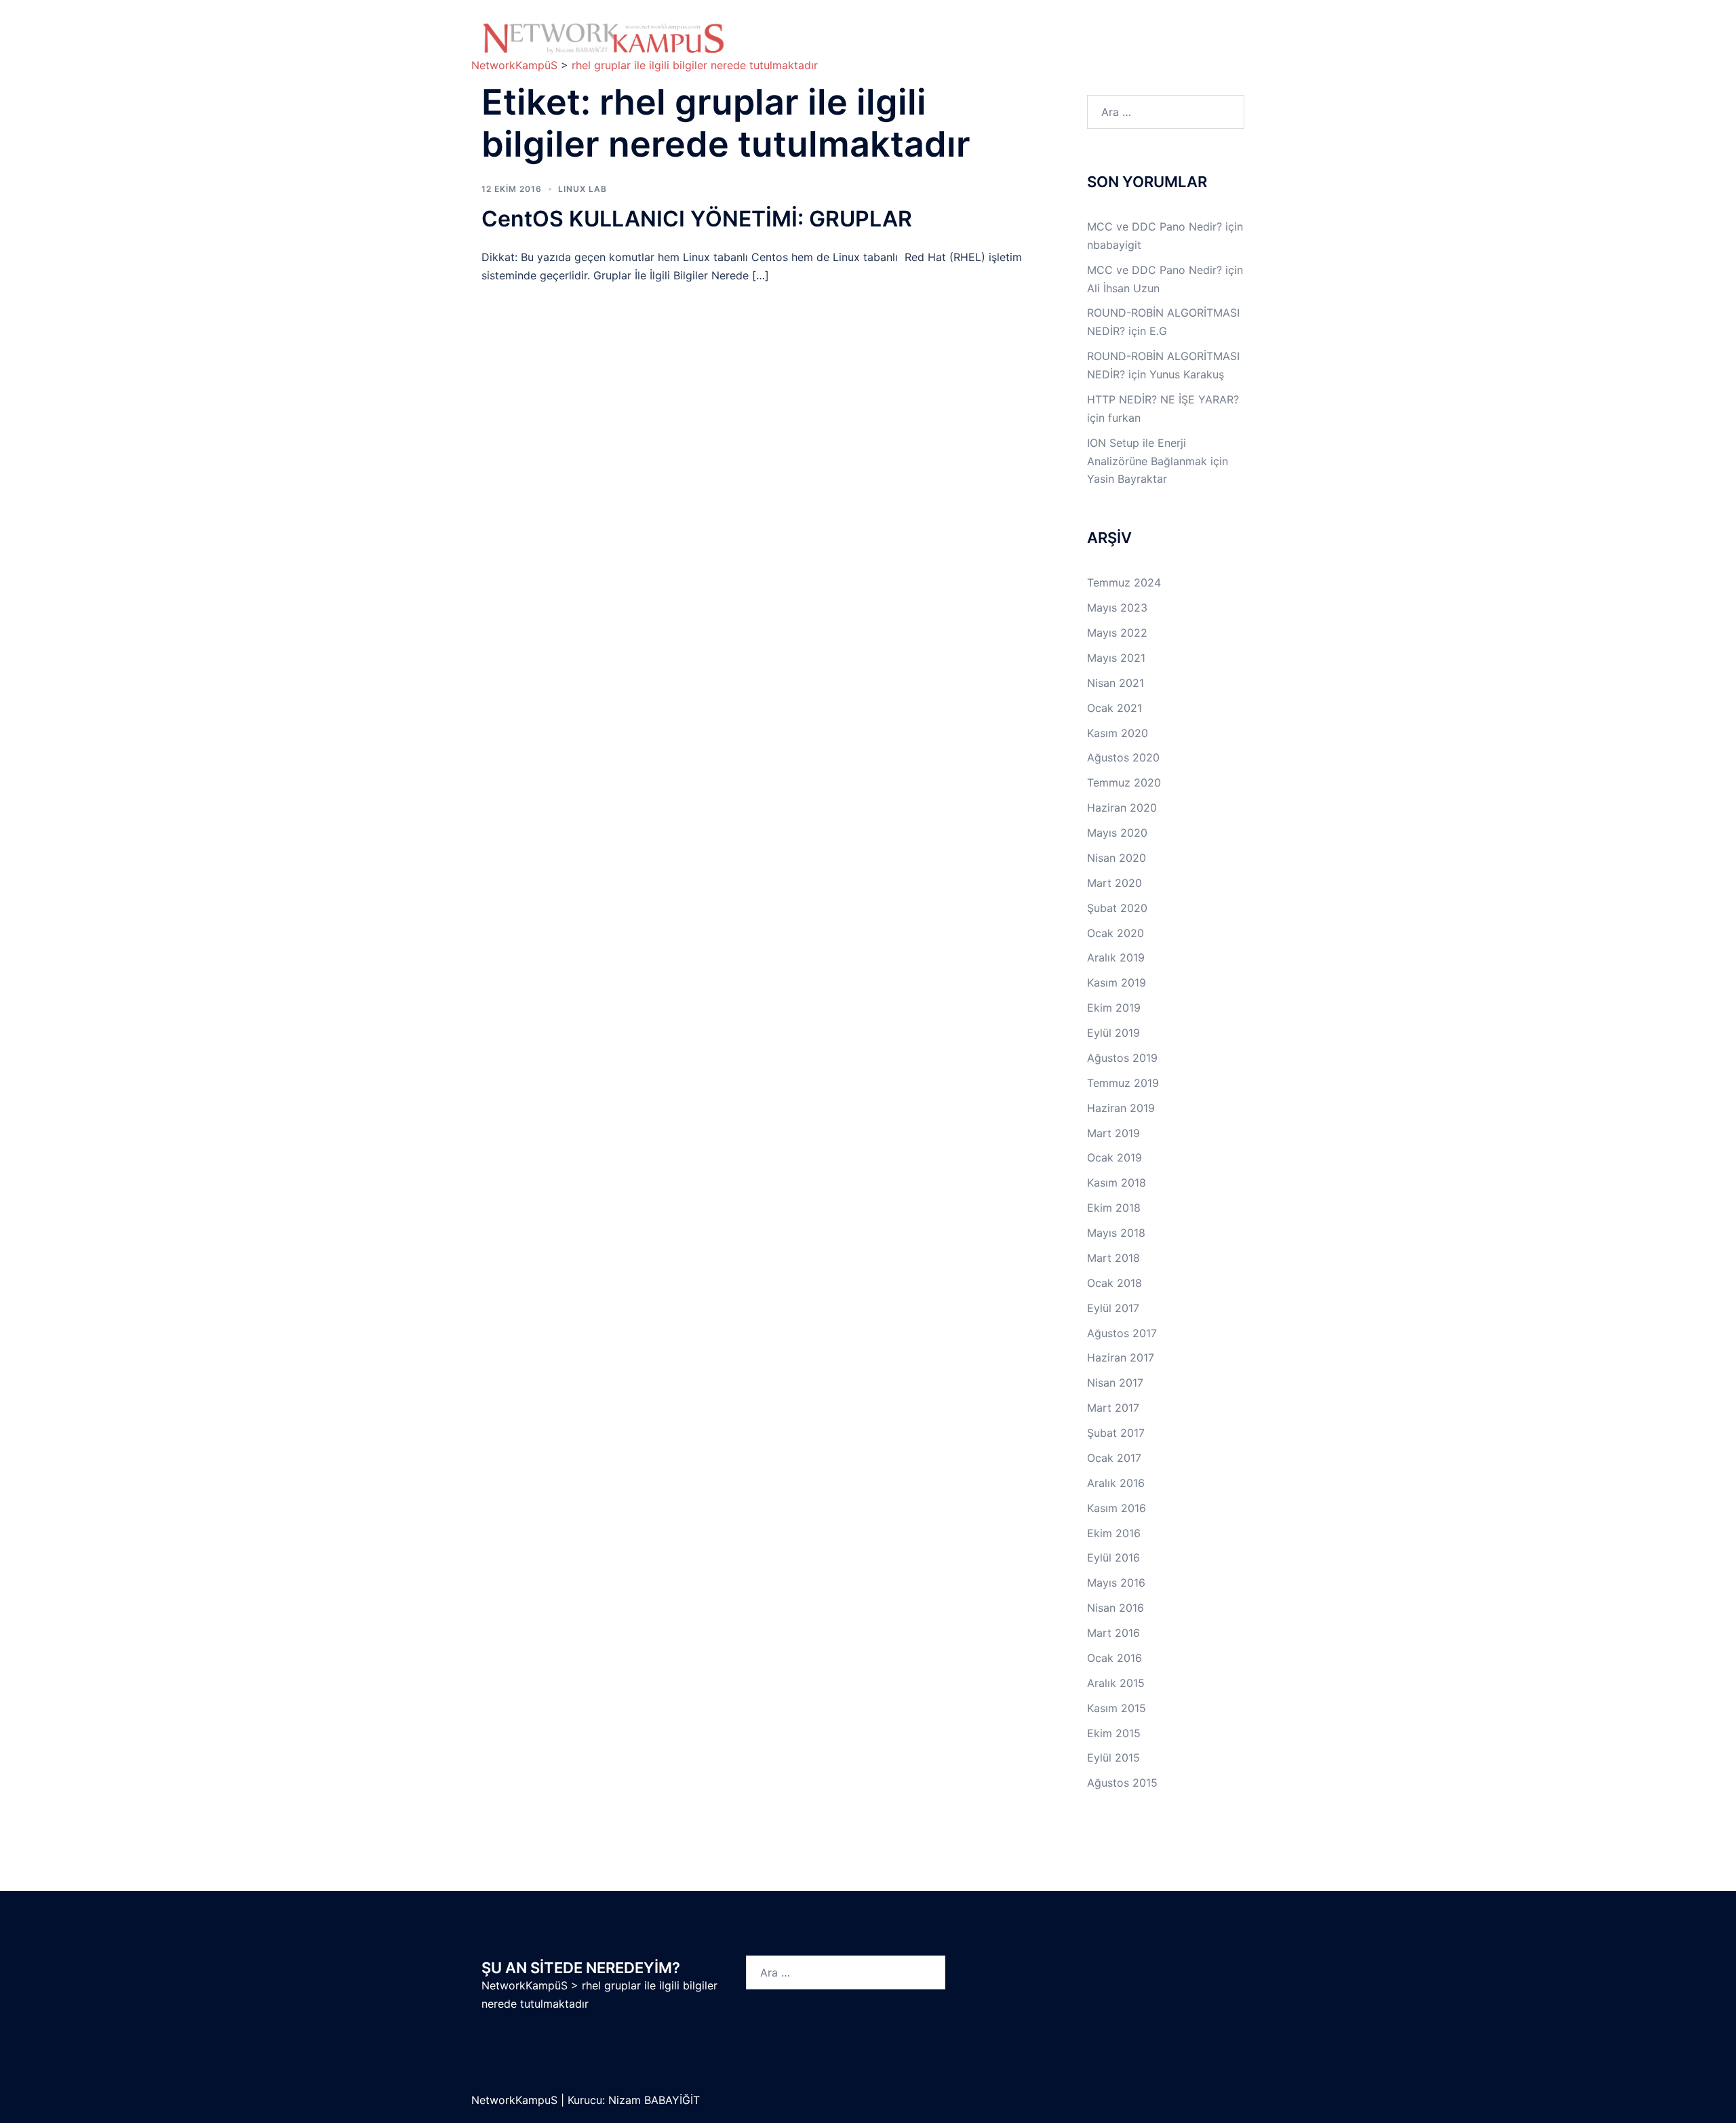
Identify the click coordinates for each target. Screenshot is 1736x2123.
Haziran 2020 (1122, 808)
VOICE (945, 47)
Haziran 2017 (1121, 1357)
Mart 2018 (1113, 1258)
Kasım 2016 (1117, 1508)
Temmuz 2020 (1124, 782)
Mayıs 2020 (1117, 833)
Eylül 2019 (1113, 1033)
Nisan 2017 (1115, 1383)
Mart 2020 (1114, 883)
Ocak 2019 (1114, 1157)
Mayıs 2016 (1116, 1583)
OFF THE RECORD (1102, 47)
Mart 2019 (1113, 1133)
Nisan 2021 (1116, 683)
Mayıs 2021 (1116, 658)
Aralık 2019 (1116, 957)
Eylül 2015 (1113, 1758)
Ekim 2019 (1114, 1008)
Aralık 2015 (1116, 1683)
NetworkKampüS (525, 1985)
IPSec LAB (1156, 32)
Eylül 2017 (1113, 1308)
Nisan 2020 (1117, 858)
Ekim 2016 (1114, 1533)
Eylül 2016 (1113, 1557)
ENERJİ (1011, 47)
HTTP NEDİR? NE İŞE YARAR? (1163, 399)
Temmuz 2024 (1124, 582)
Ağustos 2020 (1123, 757)
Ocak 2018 (1114, 1283)
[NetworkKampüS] (604, 38)
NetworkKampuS (516, 2100)
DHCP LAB (872, 47)
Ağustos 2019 (1122, 1058)
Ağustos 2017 (1122, 1333)
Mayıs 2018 (1116, 1233)
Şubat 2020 (1117, 908)
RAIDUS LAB (784, 47)
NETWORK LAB (978, 32)
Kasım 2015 (1117, 1708)
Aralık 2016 (1116, 1483)
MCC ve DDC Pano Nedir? (1155, 226)
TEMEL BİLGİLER (871, 32)
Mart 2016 (1113, 1633)
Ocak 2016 (1114, 1658)
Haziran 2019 (1121, 1108)
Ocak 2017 (1114, 1458)
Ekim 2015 (1114, 1733)
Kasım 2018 (1117, 1183)
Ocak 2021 (1114, 708)
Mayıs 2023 (1117, 608)
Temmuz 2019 (1123, 1083)
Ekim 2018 (1114, 1208)
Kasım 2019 (1117, 983)
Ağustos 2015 (1122, 1783)
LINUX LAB (1072, 32)
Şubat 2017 (1116, 1433)
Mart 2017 (1113, 1408)
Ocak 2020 (1116, 933)
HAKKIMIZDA (785, 32)
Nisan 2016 (1116, 1608)
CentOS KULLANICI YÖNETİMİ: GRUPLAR (697, 219)
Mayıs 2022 (1117, 633)
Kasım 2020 (1118, 733)
